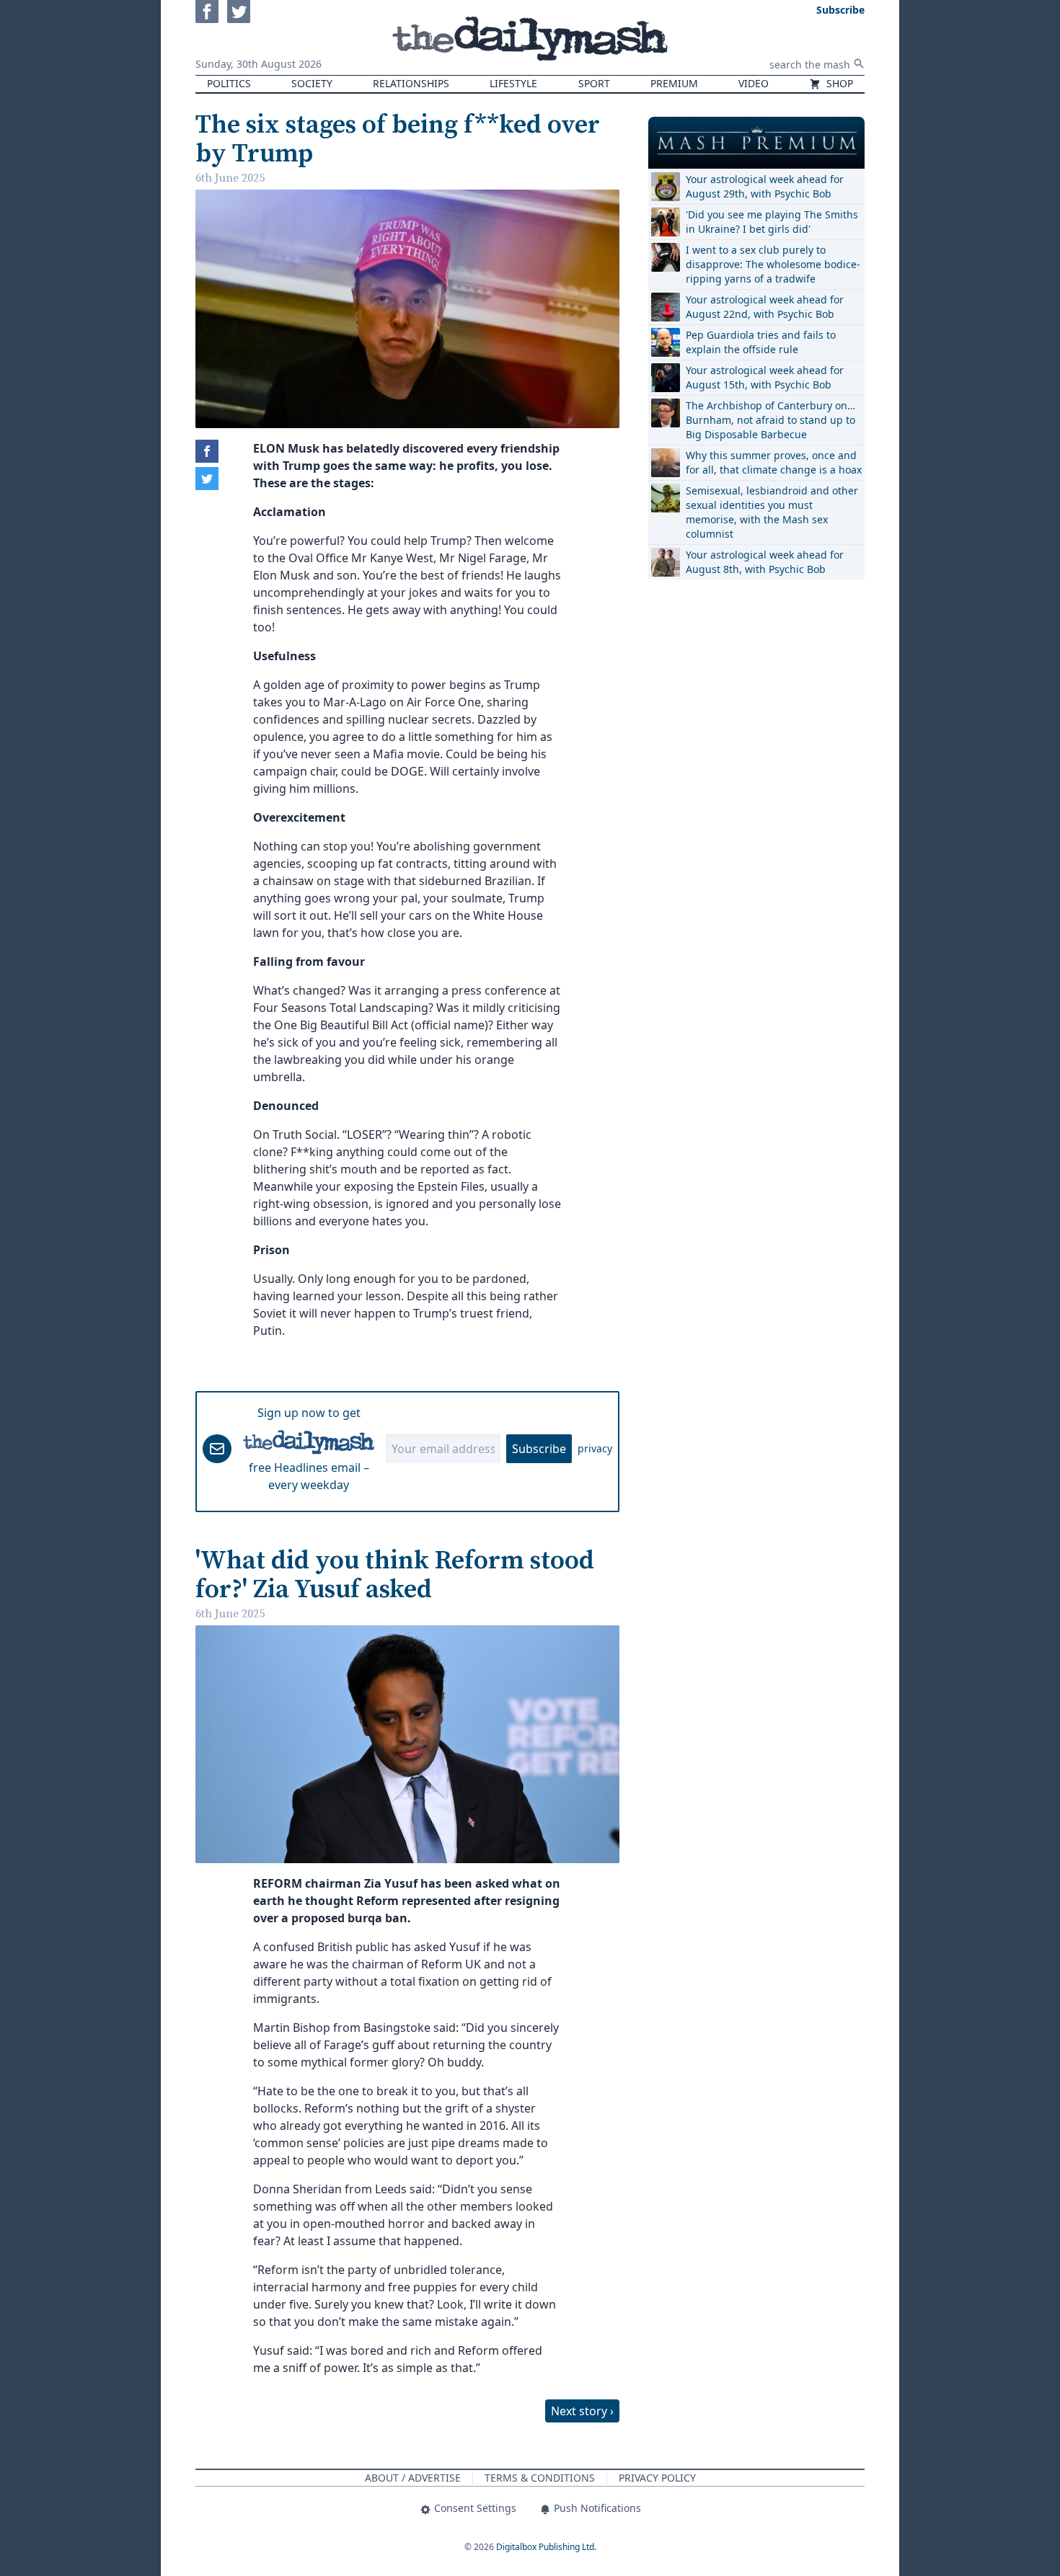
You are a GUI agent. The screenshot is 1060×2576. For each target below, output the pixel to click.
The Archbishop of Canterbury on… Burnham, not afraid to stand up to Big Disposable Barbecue (770, 420)
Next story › (582, 2411)
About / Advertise (413, 2478)
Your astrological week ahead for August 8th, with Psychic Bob (765, 562)
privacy (595, 1448)
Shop (838, 83)
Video (754, 83)
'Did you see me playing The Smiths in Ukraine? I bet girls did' (772, 222)
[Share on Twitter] (207, 479)
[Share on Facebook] (207, 451)
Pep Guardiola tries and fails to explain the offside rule (761, 342)
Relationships (411, 83)
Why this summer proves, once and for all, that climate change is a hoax (774, 462)
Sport (594, 83)
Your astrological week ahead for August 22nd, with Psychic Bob (765, 307)
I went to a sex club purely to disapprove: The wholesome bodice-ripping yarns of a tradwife (773, 264)
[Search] (859, 63)
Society (312, 83)
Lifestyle (513, 83)
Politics (229, 83)
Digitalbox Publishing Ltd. (546, 2547)
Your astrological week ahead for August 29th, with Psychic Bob (765, 186)
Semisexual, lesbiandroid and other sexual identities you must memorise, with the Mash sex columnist (772, 512)
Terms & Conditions (540, 2478)
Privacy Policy (657, 2478)
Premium (674, 83)
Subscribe (539, 1449)
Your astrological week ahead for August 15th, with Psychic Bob (765, 377)
